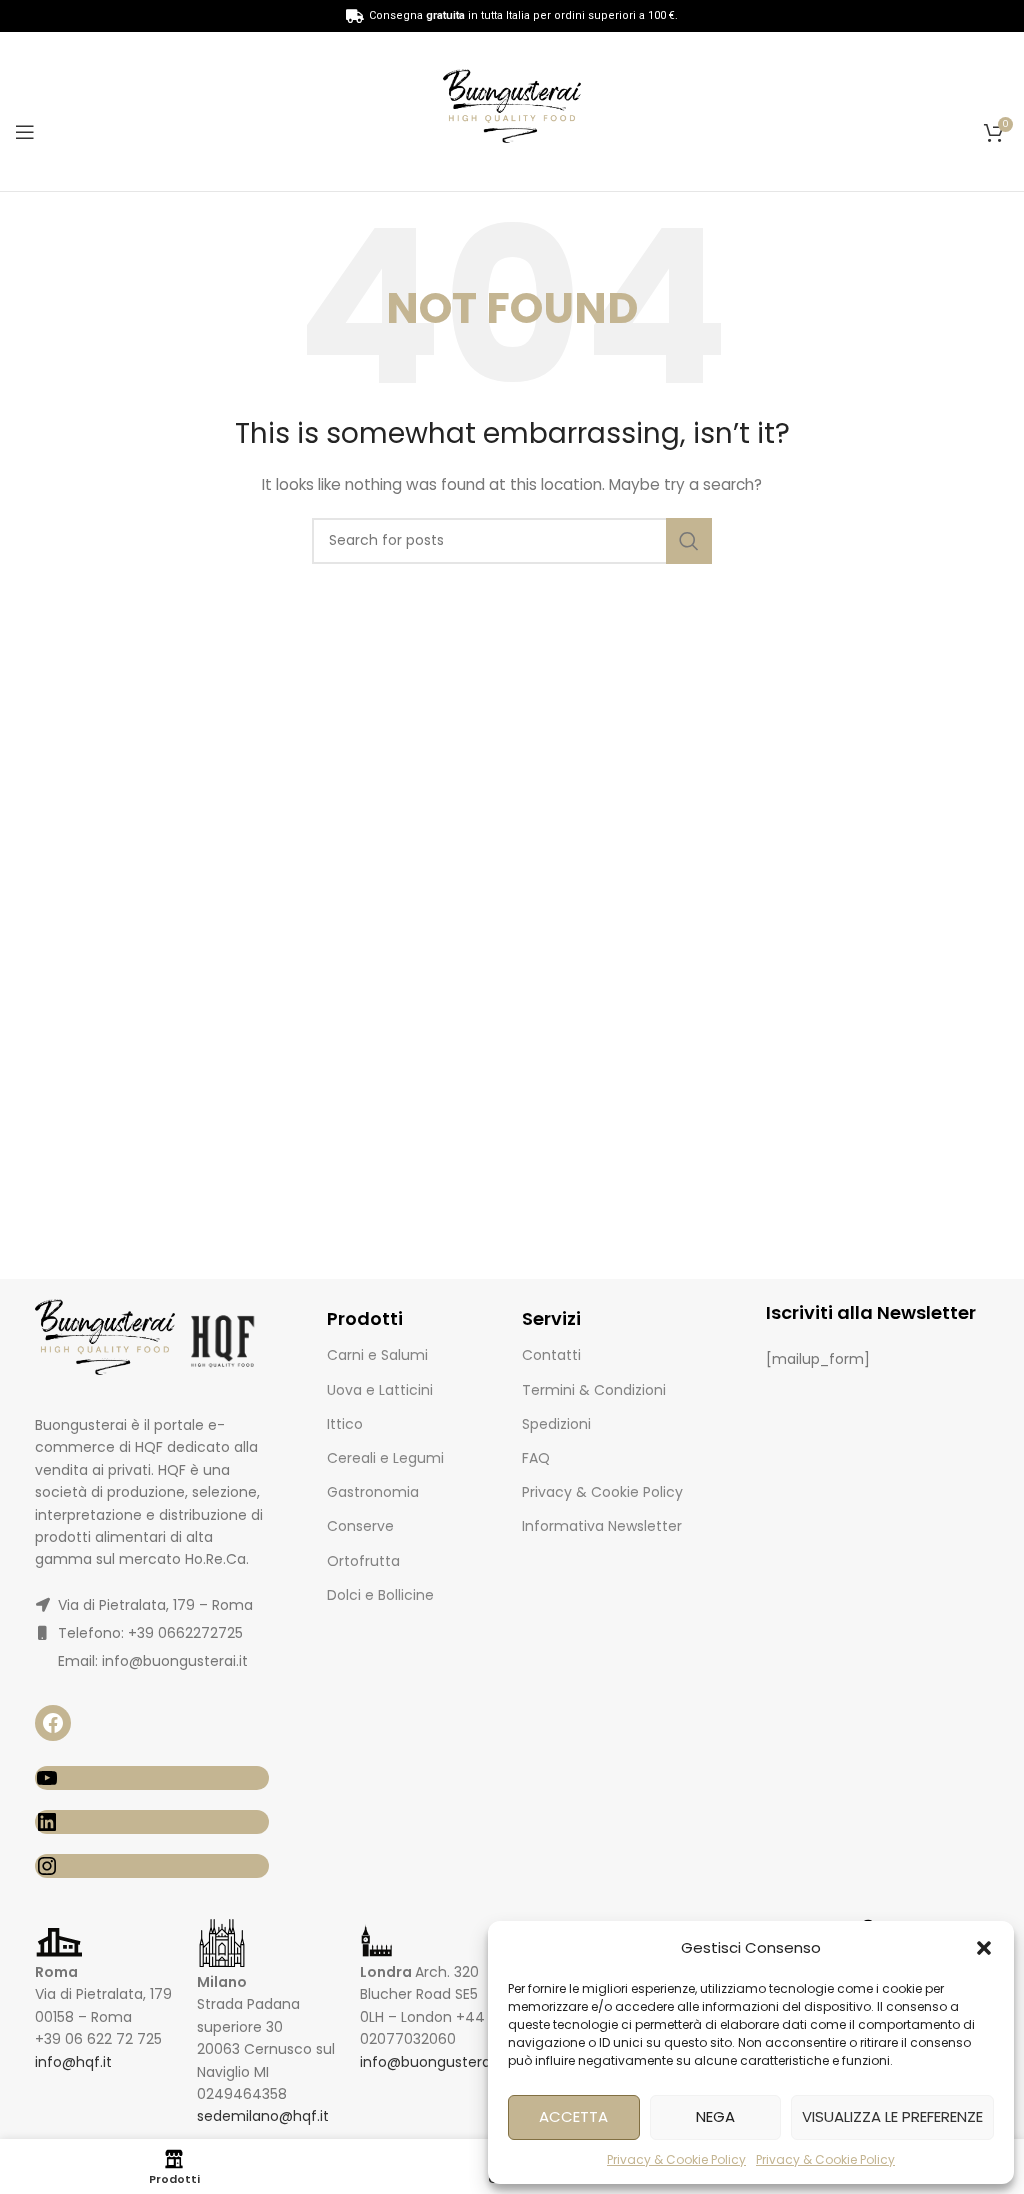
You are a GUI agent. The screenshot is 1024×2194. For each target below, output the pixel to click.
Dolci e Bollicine (380, 1595)
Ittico (345, 1424)
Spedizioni (556, 1424)
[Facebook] (53, 1723)
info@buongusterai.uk (436, 2062)
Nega (715, 2116)
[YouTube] (152, 1778)
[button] (984, 1948)
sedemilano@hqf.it (263, 2116)
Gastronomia (373, 1492)
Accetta (573, 2116)
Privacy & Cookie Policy (676, 2159)
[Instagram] (152, 1866)
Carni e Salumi (377, 1355)
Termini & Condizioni (594, 1390)
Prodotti (365, 1318)
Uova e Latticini (380, 1390)
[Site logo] (512, 110)
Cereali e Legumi (385, 1458)
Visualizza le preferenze (892, 2116)
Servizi (551, 1318)
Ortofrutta (363, 1561)
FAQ (536, 1458)
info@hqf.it (73, 2062)
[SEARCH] (689, 541)
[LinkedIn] (152, 1822)
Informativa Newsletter (602, 1526)
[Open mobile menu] (25, 132)
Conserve (360, 1526)
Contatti (551, 1355)
